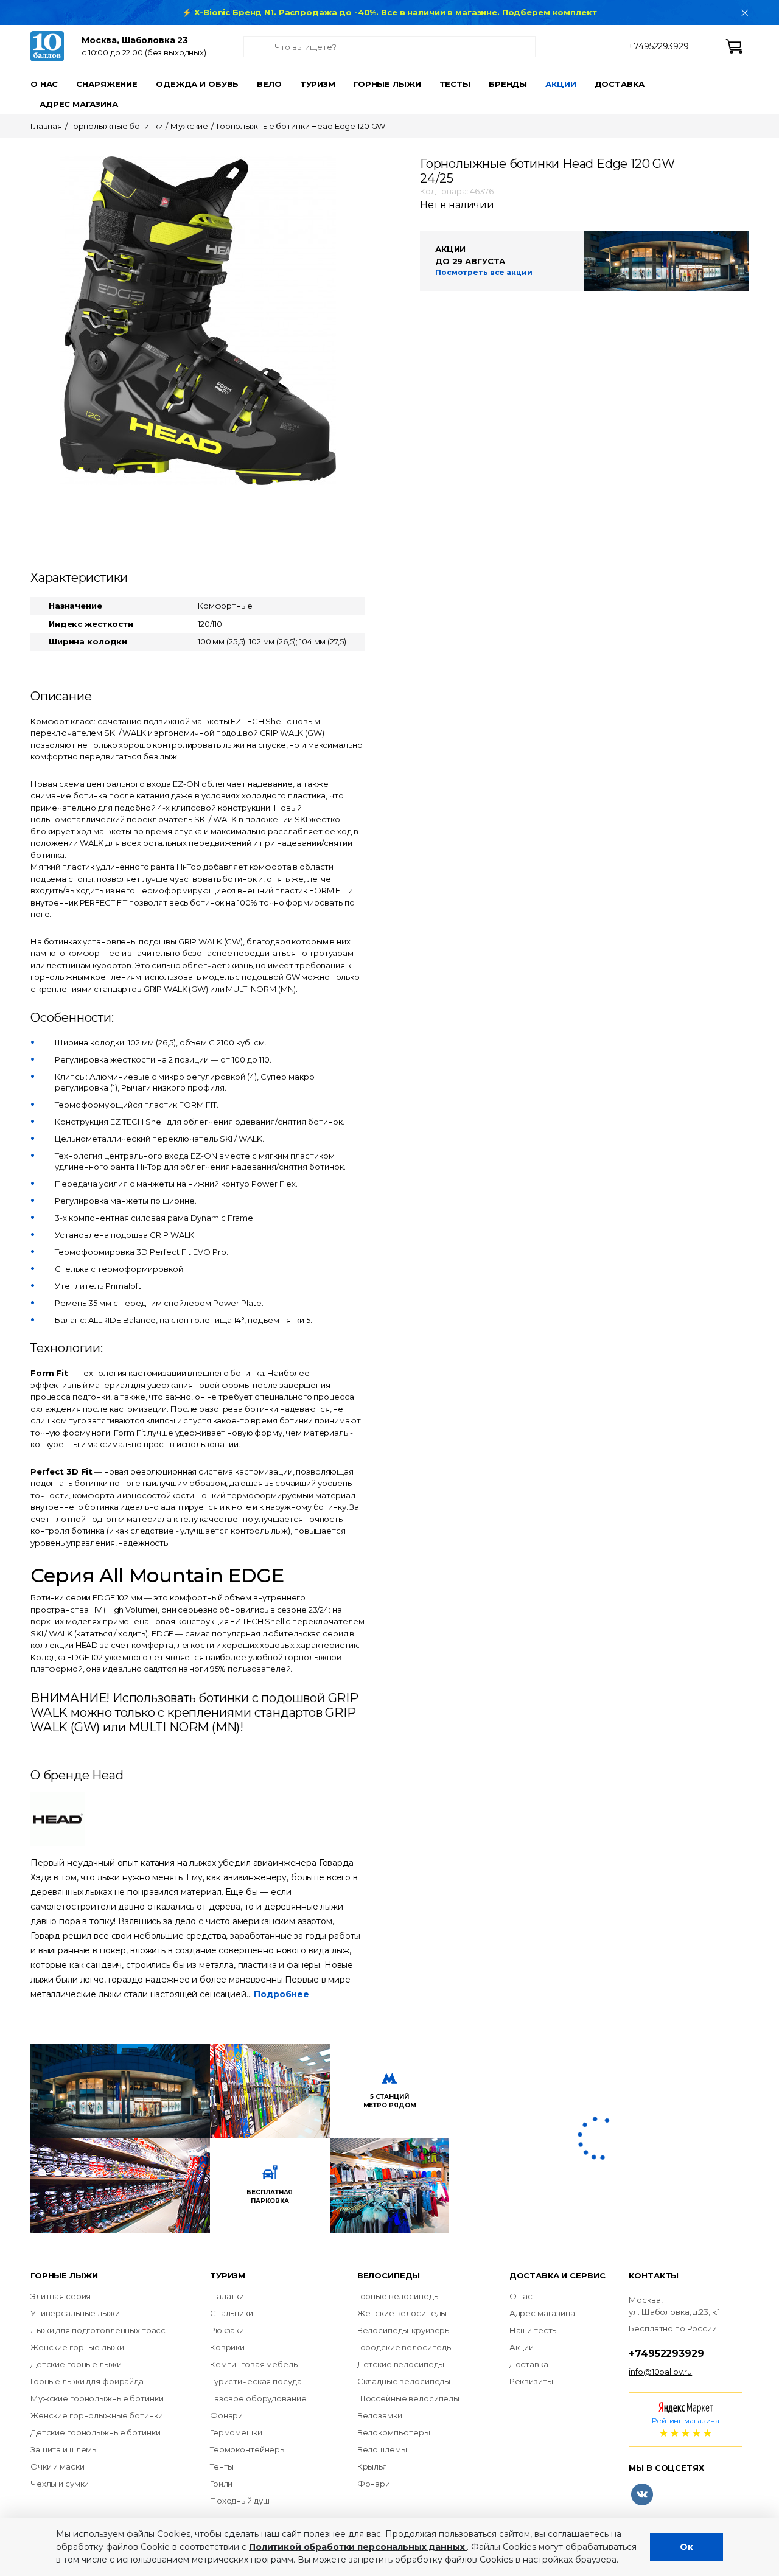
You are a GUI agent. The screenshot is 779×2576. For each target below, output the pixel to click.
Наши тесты (534, 2330)
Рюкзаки (227, 2330)
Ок (686, 2547)
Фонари (226, 2415)
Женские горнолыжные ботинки (97, 2415)
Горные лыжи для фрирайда (87, 2381)
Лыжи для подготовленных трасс (98, 2330)
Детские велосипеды (401, 2364)
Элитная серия (61, 2296)
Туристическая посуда (256, 2381)
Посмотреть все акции (484, 272)
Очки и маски (57, 2466)
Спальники (232, 2313)
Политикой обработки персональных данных (358, 2547)
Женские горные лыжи (77, 2347)
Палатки (227, 2296)
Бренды (508, 84)
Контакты (654, 2275)
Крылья (372, 2466)
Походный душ (239, 2501)
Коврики (227, 2347)
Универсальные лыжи (75, 2313)
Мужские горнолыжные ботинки (97, 2398)
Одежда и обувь (197, 84)
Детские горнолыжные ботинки (96, 2432)
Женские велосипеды (402, 2313)
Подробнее (281, 1994)
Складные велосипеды (404, 2381)
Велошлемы (382, 2449)
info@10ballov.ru (660, 2372)
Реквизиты (531, 2381)
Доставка (620, 84)
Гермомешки (236, 2432)
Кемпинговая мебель (254, 2364)
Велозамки (380, 2415)
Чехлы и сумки (60, 2484)
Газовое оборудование (258, 2398)
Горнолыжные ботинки (117, 126)
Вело (269, 84)
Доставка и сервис (557, 2275)
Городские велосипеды (405, 2347)
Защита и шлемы (64, 2449)
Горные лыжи (387, 84)
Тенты (222, 2466)
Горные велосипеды (399, 2296)
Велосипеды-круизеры (404, 2330)
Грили (221, 2484)
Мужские (189, 126)
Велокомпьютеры (394, 2432)
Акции (561, 84)
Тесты (455, 84)
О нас (44, 84)
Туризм (318, 84)
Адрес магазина (79, 104)
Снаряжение (107, 84)
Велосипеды (389, 2275)
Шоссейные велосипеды (408, 2398)
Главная (46, 126)
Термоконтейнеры (248, 2449)
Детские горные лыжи (76, 2364)
